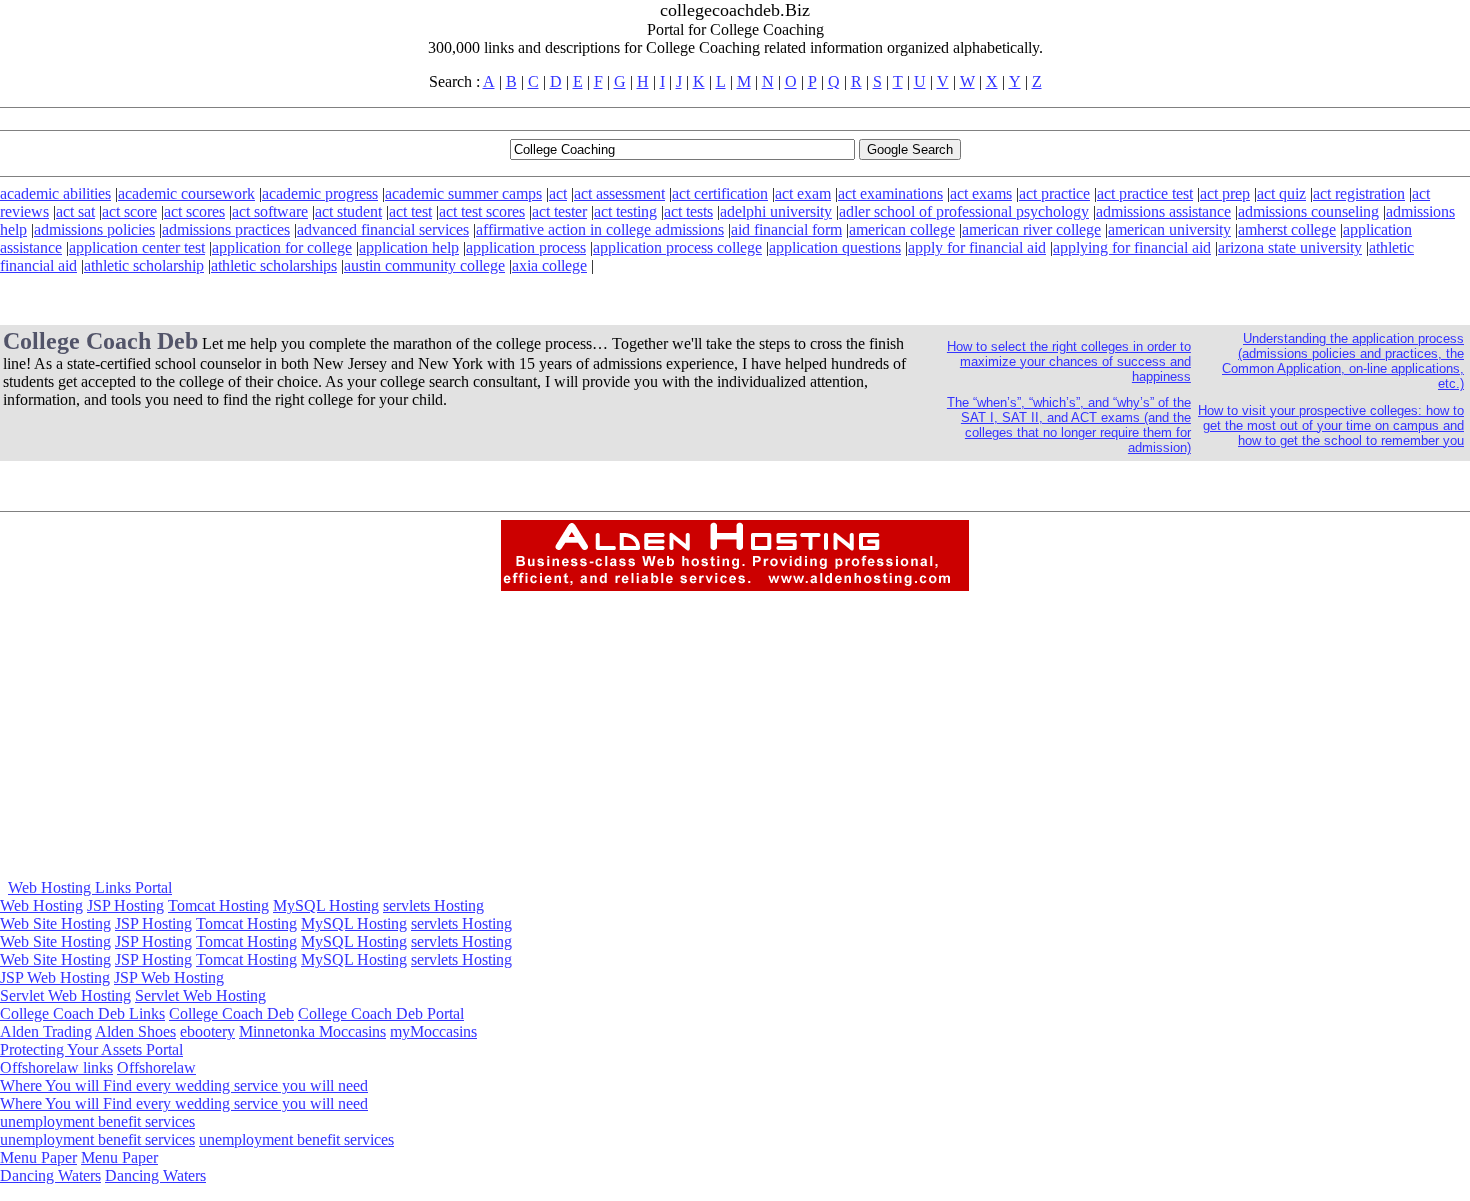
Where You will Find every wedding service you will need (184, 1085)
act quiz (1281, 193)
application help (409, 247)
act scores (194, 211)
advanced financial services (383, 229)
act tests (688, 211)
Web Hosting (41, 905)
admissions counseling (1308, 211)
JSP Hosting (125, 905)
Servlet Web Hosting (65, 995)
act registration (1359, 193)
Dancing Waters (50, 1175)
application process (526, 247)
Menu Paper (38, 1157)
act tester (559, 211)
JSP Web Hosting (55, 977)
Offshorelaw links (56, 1067)
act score (129, 211)
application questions (835, 247)
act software (270, 211)
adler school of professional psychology (964, 211)
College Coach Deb (231, 1013)
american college (902, 229)
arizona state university (1290, 247)
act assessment (619, 193)
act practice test (1145, 193)
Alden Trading (46, 1031)
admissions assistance (1163, 211)
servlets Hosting (433, 905)
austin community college (424, 265)
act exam (803, 193)
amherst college (1287, 229)
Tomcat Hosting (218, 905)
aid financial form (786, 229)
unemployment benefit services (97, 1121)
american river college (1031, 229)
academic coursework (186, 193)
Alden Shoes (135, 1031)
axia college (549, 265)
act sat (75, 211)
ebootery (207, 1031)
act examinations (890, 193)
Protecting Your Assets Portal (91, 1049)
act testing (625, 211)
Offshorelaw (156, 1067)
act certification (720, 193)
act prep (1225, 193)
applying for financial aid (1132, 247)
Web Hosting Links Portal (90, 887)
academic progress (320, 193)
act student (348, 211)
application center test (137, 247)
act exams (981, 193)
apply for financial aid (977, 247)
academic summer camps (463, 193)
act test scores (482, 211)
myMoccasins (433, 1031)
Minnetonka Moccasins (312, 1031)
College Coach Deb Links (82, 1013)
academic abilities (55, 193)
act (558, 193)
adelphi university (776, 211)
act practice (1054, 193)
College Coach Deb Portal (381, 1013)
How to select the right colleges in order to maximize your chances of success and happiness (1069, 361)
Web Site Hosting (55, 923)
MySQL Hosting (326, 905)
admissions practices (226, 229)
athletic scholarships (274, 265)
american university (1169, 229)
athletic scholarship (144, 265)
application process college (677, 247)
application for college (282, 247)
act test (410, 211)
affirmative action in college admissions (600, 229)
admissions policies (94, 229)
